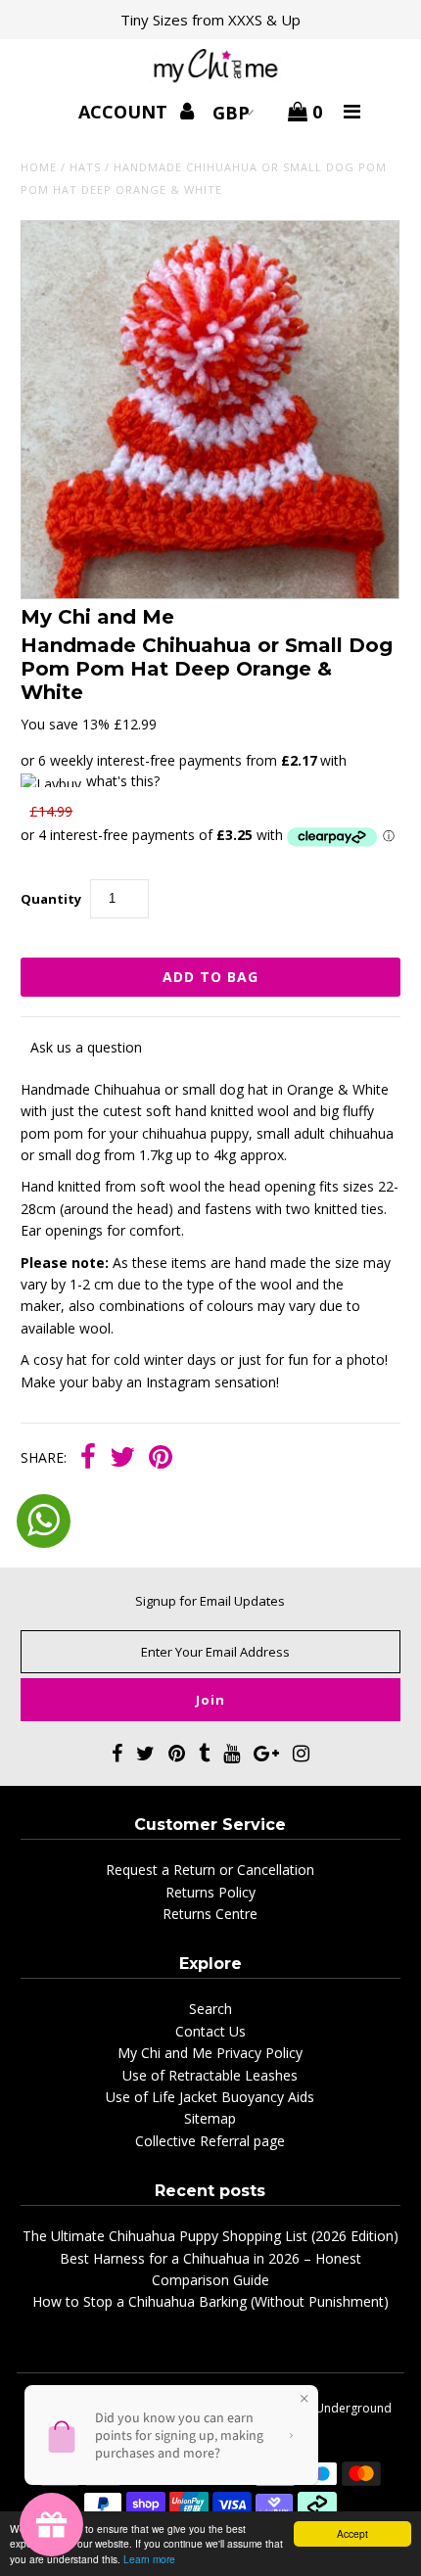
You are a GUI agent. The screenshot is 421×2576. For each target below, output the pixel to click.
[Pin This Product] (161, 1459)
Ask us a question (86, 1047)
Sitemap (210, 2118)
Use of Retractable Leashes (210, 2075)
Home (39, 167)
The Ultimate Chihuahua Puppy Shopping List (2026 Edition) (210, 2236)
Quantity (51, 899)
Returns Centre (210, 1914)
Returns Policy (210, 1892)
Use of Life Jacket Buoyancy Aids (210, 2097)
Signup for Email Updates (210, 1601)
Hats (85, 167)
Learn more (149, 2559)
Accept (352, 2533)
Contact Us (210, 2031)
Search (210, 2009)
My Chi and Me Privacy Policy (210, 2053)
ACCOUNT (125, 112)
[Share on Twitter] (122, 1459)
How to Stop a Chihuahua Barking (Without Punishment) (210, 2301)
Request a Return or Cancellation (210, 1870)
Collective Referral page (210, 2141)
